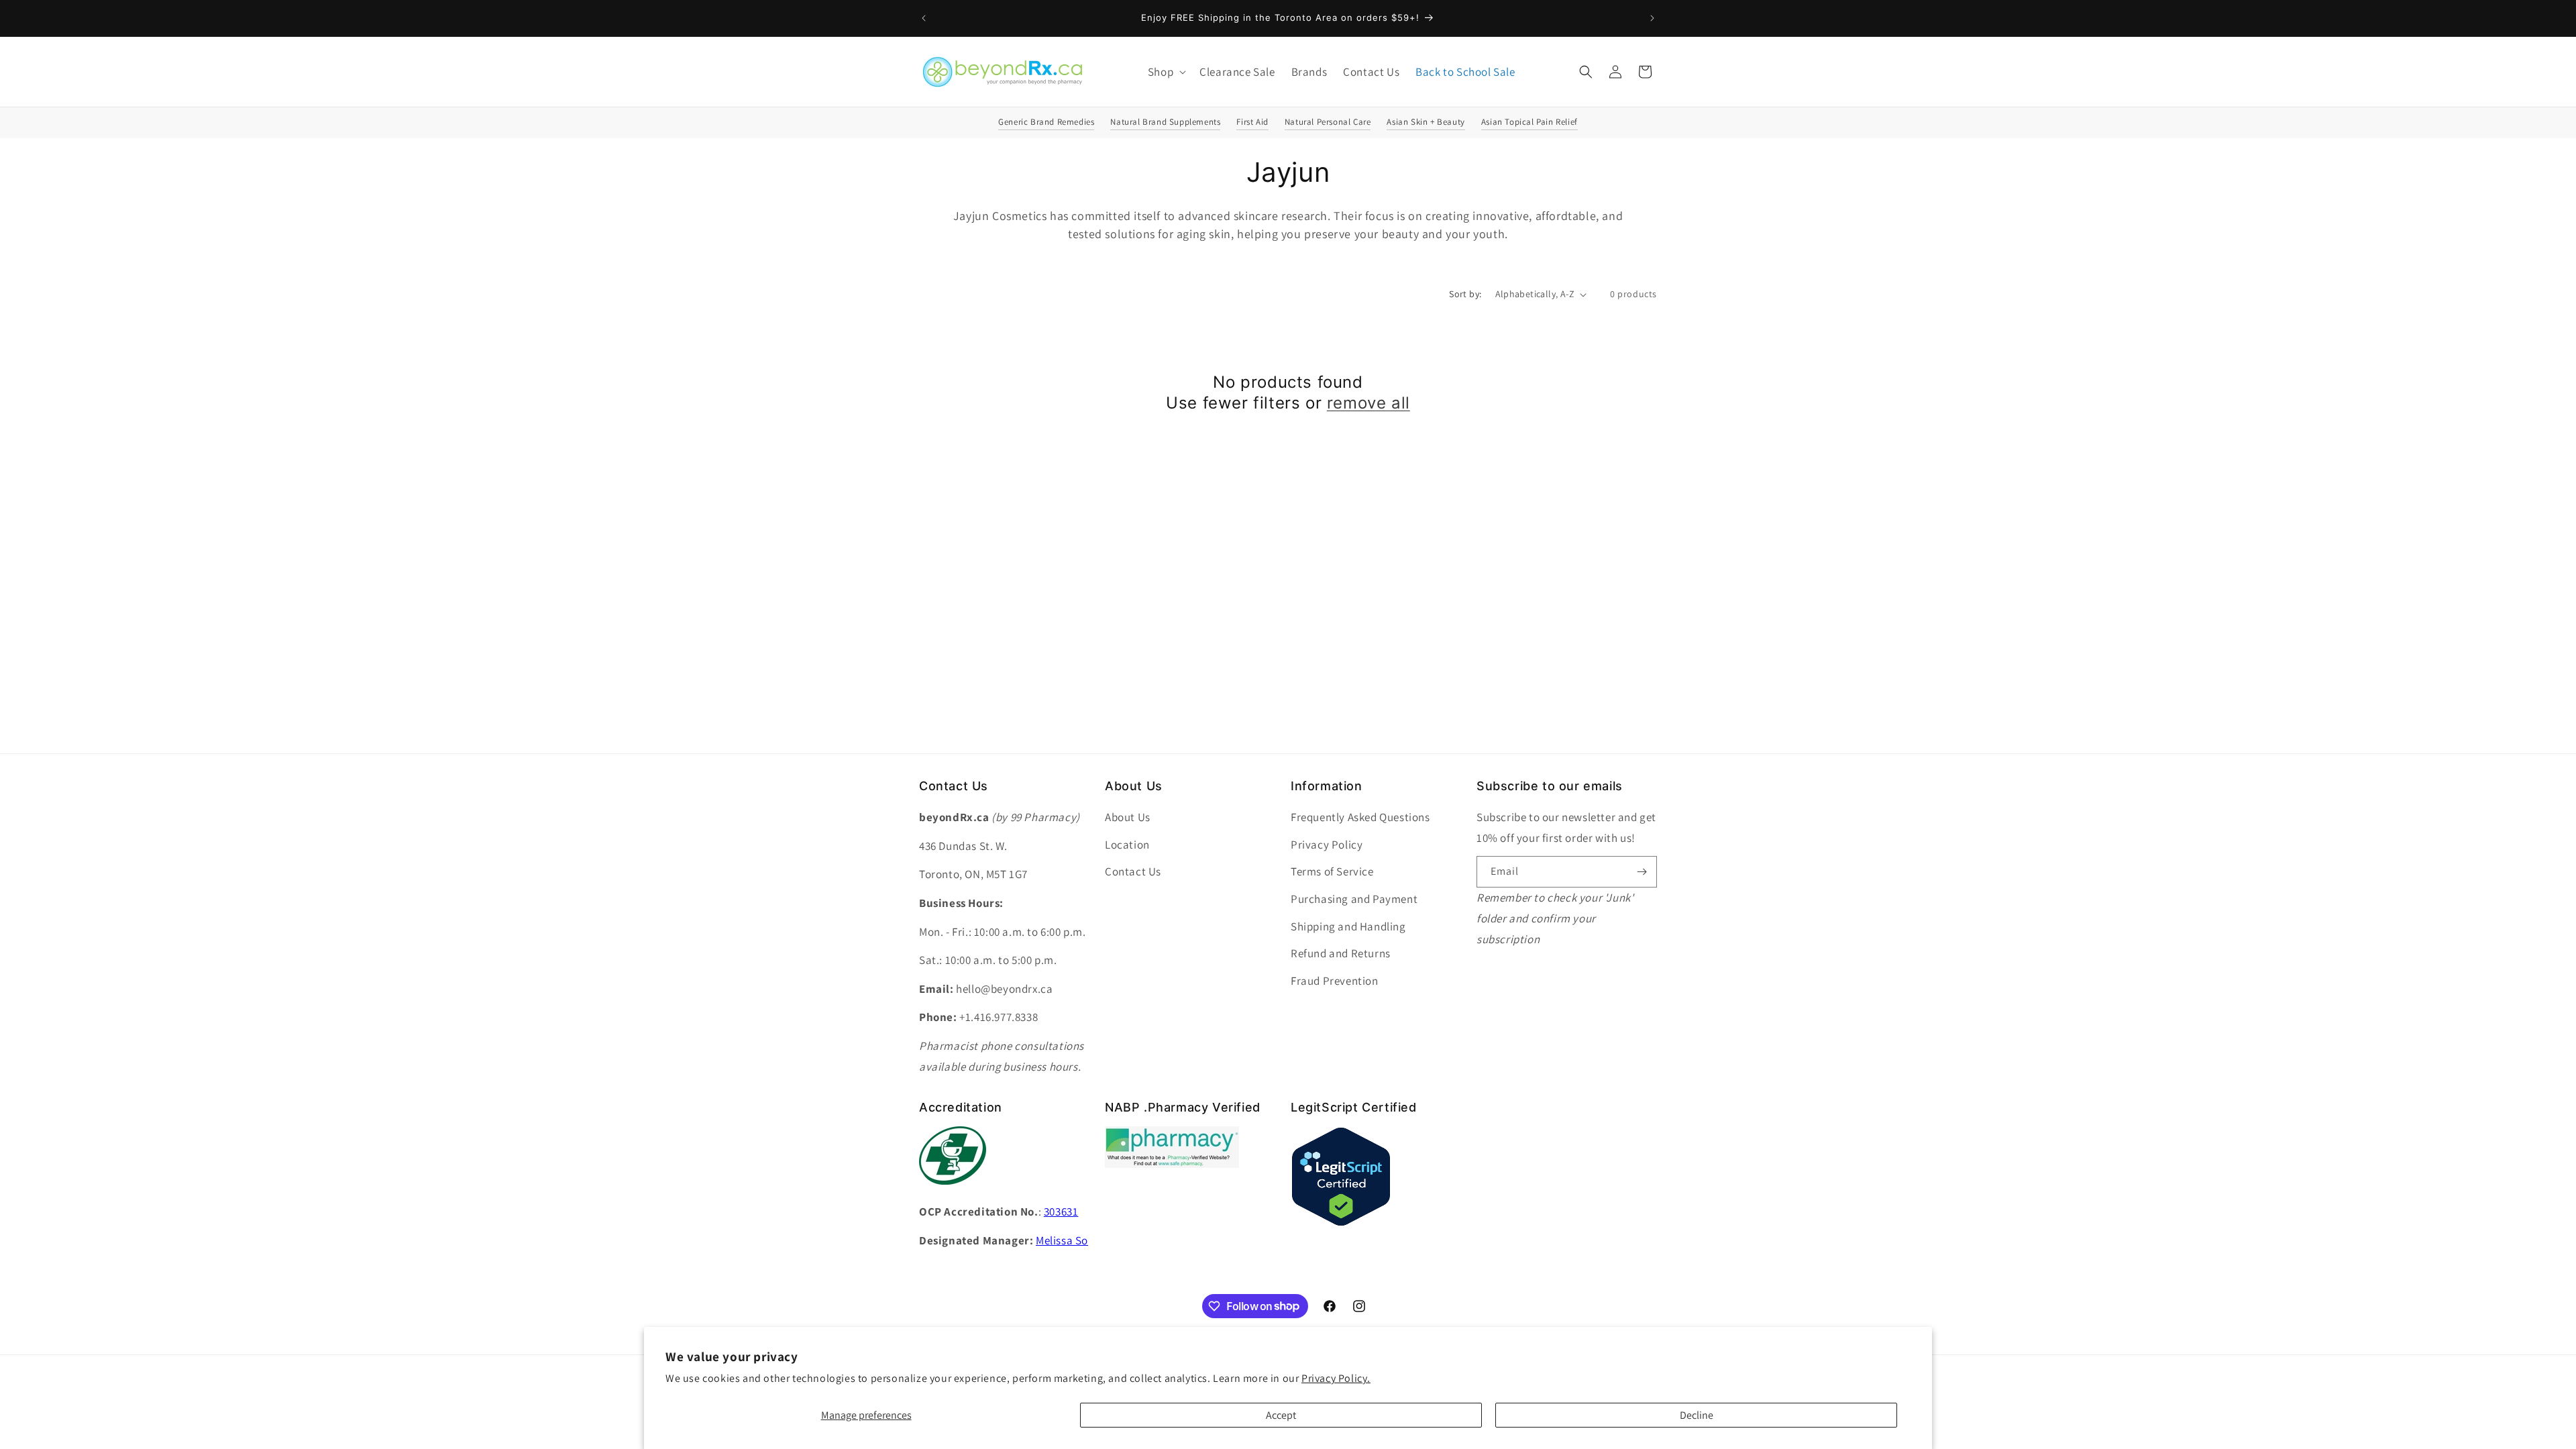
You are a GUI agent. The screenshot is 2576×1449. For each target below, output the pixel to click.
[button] (1166, 72)
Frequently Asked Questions (1360, 817)
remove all (1368, 403)
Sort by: (1465, 294)
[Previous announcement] (924, 18)
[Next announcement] (1652, 18)
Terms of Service (1332, 871)
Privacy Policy (1327, 845)
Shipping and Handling (1348, 926)
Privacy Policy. (1336, 1378)
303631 (1061, 1212)
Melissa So (1062, 1240)
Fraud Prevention (1335, 981)
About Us (1128, 817)
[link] (1172, 1164)
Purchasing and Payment (1354, 899)
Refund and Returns (1341, 953)
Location (1127, 845)
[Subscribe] (1642, 872)
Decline (1697, 1415)
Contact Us (1133, 871)
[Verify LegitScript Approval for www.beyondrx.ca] (1341, 1223)
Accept (1281, 1415)
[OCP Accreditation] (953, 1192)
